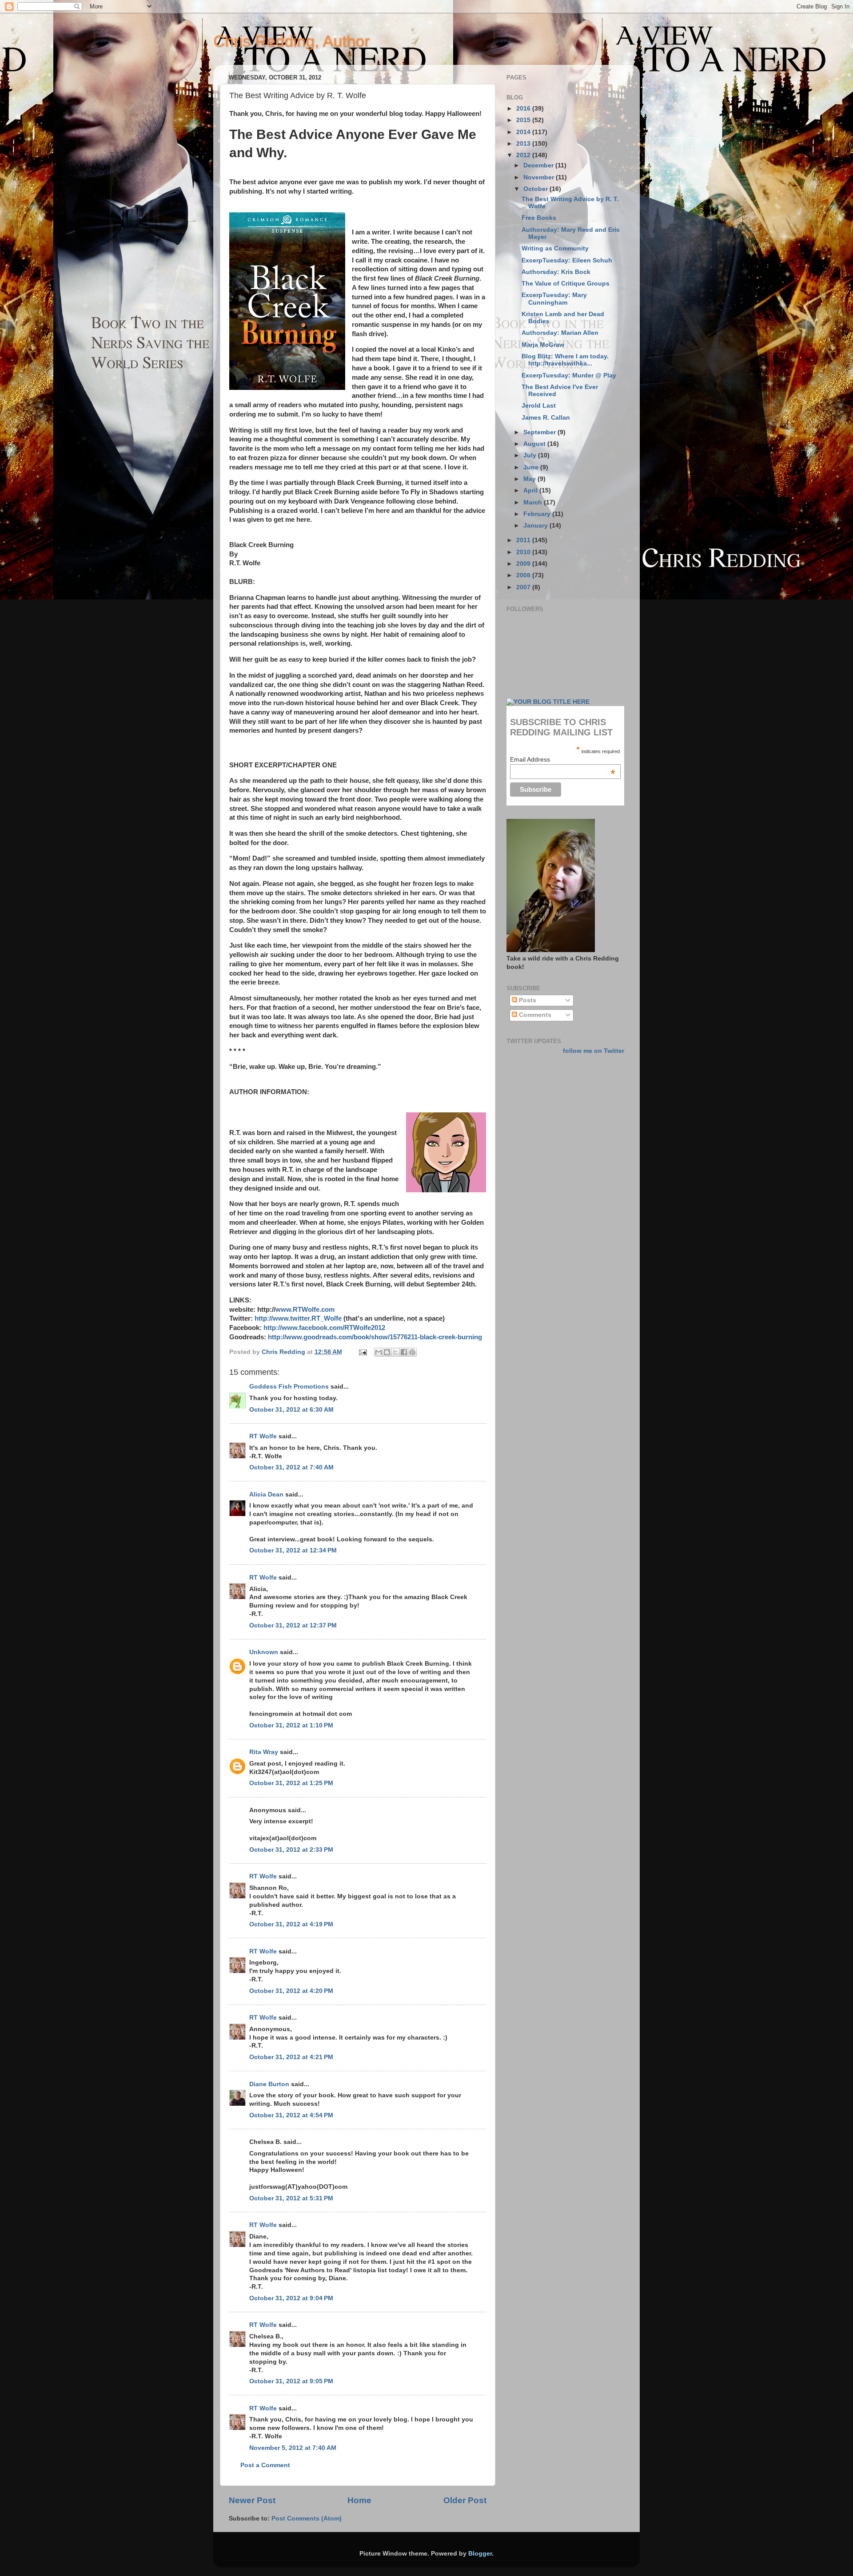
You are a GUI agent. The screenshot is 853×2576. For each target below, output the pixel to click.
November (540, 177)
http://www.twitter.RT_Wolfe (298, 1318)
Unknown (264, 1652)
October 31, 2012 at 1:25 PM (291, 1783)
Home (359, 2500)
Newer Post (252, 2500)
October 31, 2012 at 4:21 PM (291, 2057)
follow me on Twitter (594, 1051)
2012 (524, 155)
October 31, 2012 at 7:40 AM (291, 1467)
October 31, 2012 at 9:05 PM (291, 2381)
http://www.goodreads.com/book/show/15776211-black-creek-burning (375, 1337)
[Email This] (379, 1352)
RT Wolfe (263, 1436)
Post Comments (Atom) (307, 2518)
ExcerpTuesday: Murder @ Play (569, 375)
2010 (524, 552)
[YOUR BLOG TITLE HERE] (548, 702)
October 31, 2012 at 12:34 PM (293, 1550)
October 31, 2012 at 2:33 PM (291, 1850)
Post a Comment (265, 2465)
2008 (524, 575)
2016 (524, 109)
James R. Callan (546, 418)
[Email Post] (362, 1352)
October (536, 189)
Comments (534, 1015)
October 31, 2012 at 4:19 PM (291, 1924)
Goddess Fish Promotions (289, 1387)
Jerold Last (539, 406)
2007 (524, 587)
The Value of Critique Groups (566, 284)
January (536, 526)
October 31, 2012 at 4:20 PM (291, 1991)
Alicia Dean (266, 1494)
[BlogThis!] (387, 1352)
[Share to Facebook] (404, 1352)
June (532, 467)
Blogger (480, 2554)
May (530, 479)
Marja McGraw (543, 345)
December (539, 165)
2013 (524, 144)
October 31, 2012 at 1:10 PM (291, 1725)
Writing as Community (555, 248)
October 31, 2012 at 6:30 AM (291, 1410)
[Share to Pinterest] (412, 1352)
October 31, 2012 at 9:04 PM (291, 2298)
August (535, 444)
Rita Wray (264, 1752)
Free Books (539, 218)
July (531, 455)
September (540, 432)
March (534, 502)
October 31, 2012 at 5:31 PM (291, 2198)
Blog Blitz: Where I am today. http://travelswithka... (565, 360)
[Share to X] (395, 1352)
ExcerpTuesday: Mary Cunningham (554, 299)
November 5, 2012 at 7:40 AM (293, 2448)
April (531, 490)
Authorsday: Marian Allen (560, 333)
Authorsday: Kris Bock (556, 272)
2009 (524, 564)
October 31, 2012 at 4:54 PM (291, 2115)
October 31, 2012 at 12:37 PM (293, 1625)
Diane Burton (269, 2084)
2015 (524, 120)
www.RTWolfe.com (305, 1310)
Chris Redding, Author (291, 41)
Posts (527, 1000)
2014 (524, 132)
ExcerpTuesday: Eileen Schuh (567, 260)
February (538, 514)
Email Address (563, 759)
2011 (524, 540)
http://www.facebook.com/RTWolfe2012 (324, 1328)
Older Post (465, 2500)
